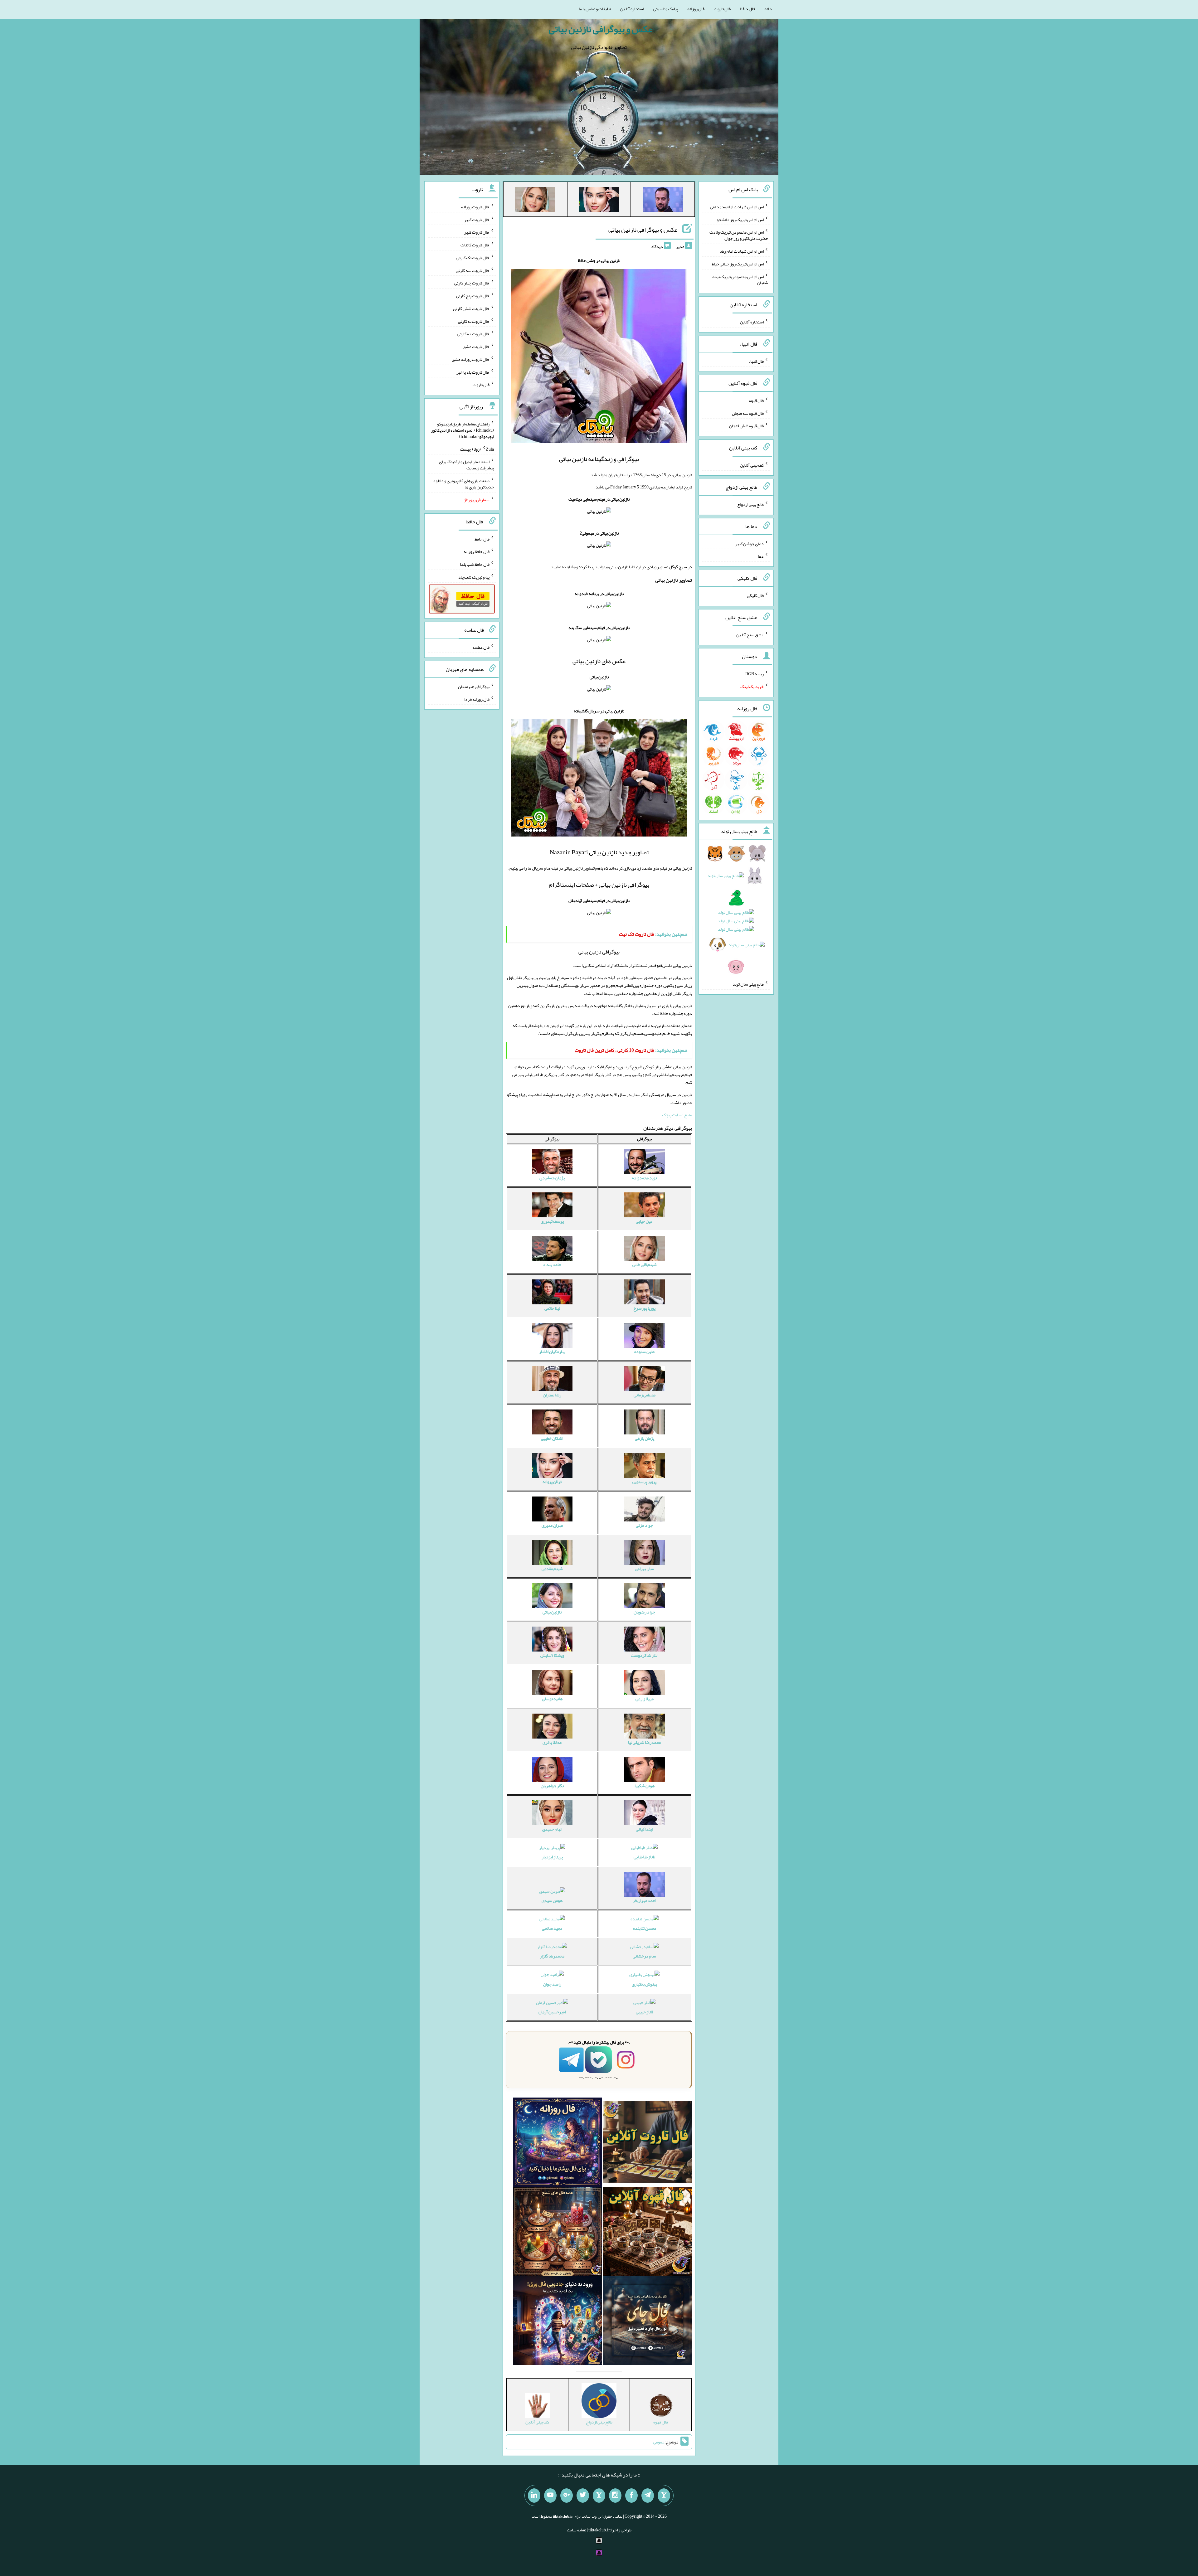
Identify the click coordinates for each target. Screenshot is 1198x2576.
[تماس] (599, 2496)
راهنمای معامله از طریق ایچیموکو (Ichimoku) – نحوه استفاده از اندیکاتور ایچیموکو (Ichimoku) (463, 430)
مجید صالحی (552, 1928)
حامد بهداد (552, 1264)
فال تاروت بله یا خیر (473, 372)
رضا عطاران (552, 1395)
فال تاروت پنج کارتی (473, 296)
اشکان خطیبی (552, 1438)
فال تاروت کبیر (477, 219)
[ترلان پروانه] (599, 201)
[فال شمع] (558, 2233)
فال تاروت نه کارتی (474, 321)
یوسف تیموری (552, 1221)
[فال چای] (647, 2322)
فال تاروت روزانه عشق (471, 359)
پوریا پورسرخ (644, 1308)
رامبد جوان (552, 1984)
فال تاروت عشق (476, 347)
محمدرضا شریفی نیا (644, 1742)
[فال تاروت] (647, 2143)
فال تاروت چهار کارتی (472, 283)
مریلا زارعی (645, 1699)
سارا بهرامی (644, 1569)
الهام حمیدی (552, 1829)
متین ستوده (644, 1351)
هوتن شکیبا (645, 1786)
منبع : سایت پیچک (677, 1115)
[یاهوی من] (664, 2496)
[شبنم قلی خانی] (535, 201)
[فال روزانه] (558, 2143)
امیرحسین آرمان (552, 2012)
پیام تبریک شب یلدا (473, 577)
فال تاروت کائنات (475, 245)
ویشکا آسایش (552, 1655)
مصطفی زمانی (645, 1395)
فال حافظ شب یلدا (475, 564)
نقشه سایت (577, 2530)
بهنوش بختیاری (644, 1984)
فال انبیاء (756, 361)
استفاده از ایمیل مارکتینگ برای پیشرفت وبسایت (466, 465)
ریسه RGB (755, 674)
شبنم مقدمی (552, 1569)
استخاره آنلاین (632, 9)
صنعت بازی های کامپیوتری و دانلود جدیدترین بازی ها (463, 484)
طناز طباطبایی (644, 1857)
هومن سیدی (552, 1900)
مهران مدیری (552, 1525)
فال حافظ (748, 9)
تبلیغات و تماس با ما (595, 9)
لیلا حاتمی (552, 1308)
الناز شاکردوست (645, 1655)
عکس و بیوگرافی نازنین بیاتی (601, 29)
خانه (768, 9)
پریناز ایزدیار (552, 1857)
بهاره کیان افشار (552, 1351)
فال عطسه (481, 647)
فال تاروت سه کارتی (473, 270)
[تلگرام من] (648, 2496)
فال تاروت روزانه (475, 207)
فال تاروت (722, 9)
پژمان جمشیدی (552, 1178)
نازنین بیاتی (552, 1612)
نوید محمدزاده (644, 1178)
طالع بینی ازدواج (750, 504)
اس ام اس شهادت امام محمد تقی (737, 207)
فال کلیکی (755, 595)
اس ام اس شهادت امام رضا (742, 251)
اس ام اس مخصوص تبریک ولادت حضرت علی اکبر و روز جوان (739, 235)
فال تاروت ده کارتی (473, 334)
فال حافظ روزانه (477, 551)
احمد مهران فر (644, 1900)
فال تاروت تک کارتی (473, 258)
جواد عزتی (644, 1525)
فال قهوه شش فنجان (746, 426)
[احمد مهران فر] (663, 201)
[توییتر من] (583, 2496)
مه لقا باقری (552, 1742)
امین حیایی (645, 1221)
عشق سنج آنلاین (750, 634)
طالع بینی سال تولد (748, 984)
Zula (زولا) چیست (477, 449)
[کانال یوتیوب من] (550, 2496)
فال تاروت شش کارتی (471, 308)
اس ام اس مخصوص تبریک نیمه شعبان (740, 279)
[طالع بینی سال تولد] (736, 912)
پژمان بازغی (645, 1438)
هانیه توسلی (552, 1699)
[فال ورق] (558, 2322)
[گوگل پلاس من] (567, 2496)
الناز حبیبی (644, 2012)
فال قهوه (756, 400)
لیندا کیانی (644, 1829)
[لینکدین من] (534, 2496)
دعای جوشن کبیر (750, 543)
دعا (761, 556)
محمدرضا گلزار (552, 1956)
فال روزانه (696, 9)
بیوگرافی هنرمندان (474, 686)
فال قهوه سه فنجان (748, 413)
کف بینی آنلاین (752, 465)
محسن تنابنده (645, 1928)
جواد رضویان (644, 1612)
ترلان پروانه (552, 1482)
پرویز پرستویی (644, 1482)
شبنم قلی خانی (645, 1264)
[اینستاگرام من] (615, 2496)
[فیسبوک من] (631, 2496)
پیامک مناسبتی (666, 9)
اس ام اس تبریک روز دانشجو (740, 219)
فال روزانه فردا (477, 699)
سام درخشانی (644, 1956)
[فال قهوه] (647, 2233)
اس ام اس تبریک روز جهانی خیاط (738, 264)
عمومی (659, 2442)
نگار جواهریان (552, 1786)
